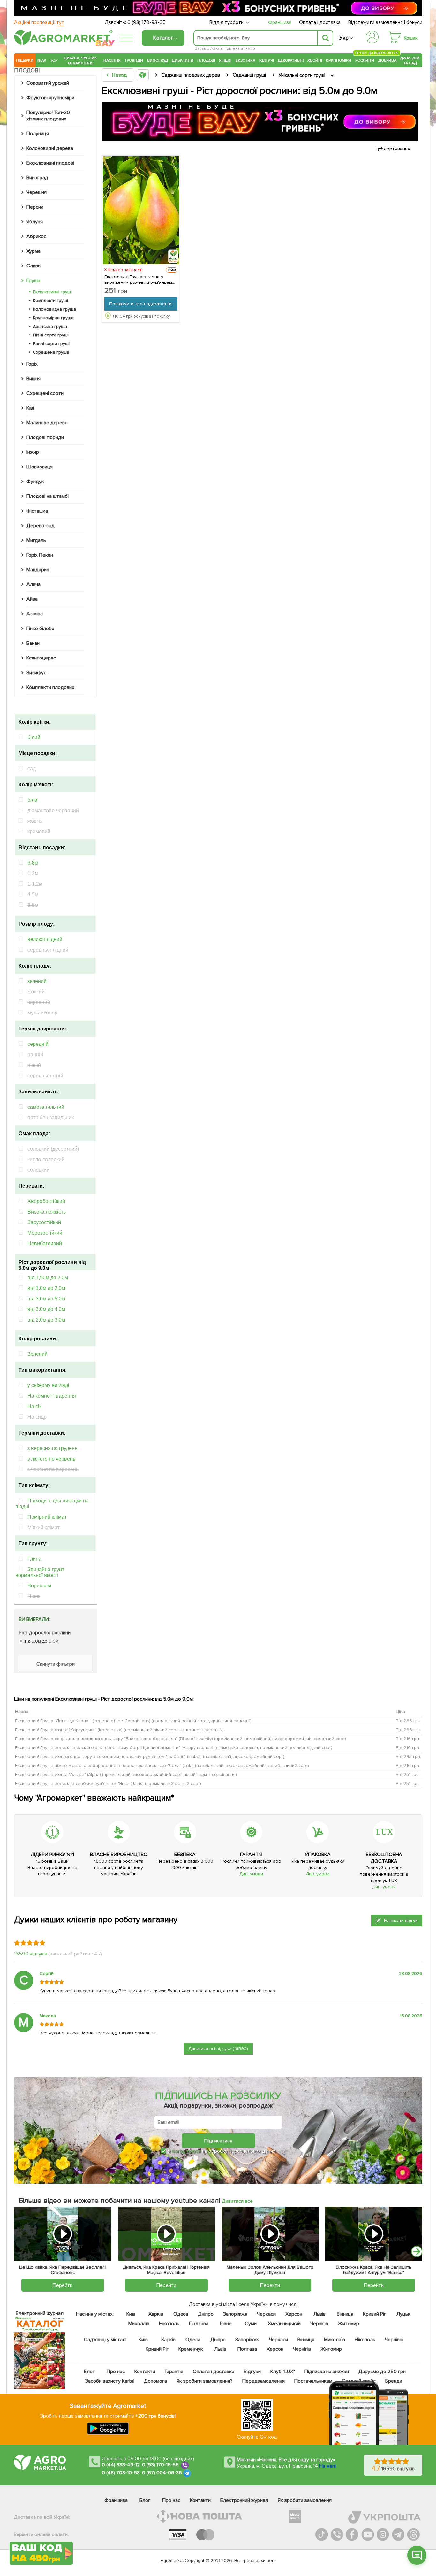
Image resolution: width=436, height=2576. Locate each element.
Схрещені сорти (45, 393)
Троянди (134, 60)
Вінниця (345, 2314)
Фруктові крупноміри (50, 98)
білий (34, 737)
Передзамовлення (263, 2381)
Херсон (294, 2314)
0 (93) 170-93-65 (147, 22)
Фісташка (37, 511)
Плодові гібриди (45, 437)
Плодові (206, 60)
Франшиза (280, 22)
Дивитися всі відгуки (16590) (218, 2049)
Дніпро (206, 2314)
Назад (119, 75)
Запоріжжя (235, 2314)
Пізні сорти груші (51, 335)
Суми (251, 2324)
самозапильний (46, 1107)
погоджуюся (187, 2151)
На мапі (327, 2466)
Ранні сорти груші (51, 344)
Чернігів (319, 2324)
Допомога (155, 2381)
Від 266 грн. (409, 1721)
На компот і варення (52, 1396)
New (42, 60)
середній (38, 1044)
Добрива (387, 60)
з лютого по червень (51, 1459)
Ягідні (225, 60)
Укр (344, 38)
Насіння (112, 60)
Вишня (34, 379)
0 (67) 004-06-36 (162, 2473)
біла (32, 800)
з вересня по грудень (52, 1448)
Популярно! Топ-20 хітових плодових (48, 116)
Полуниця (38, 134)
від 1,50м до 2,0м (48, 1278)
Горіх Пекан (40, 555)
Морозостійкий (45, 1233)
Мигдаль (36, 540)
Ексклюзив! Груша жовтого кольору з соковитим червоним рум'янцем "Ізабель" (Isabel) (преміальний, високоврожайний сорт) (150, 1757)
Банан (33, 643)
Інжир (250, 48)
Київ (131, 2314)
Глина (34, 1559)
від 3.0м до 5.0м (46, 1299)
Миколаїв (139, 2324)
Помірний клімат (47, 1517)
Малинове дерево (47, 423)
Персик (35, 207)
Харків (156, 2314)
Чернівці (394, 2340)
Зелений (38, 1354)
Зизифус (36, 673)
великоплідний (45, 939)
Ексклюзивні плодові (50, 163)
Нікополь (169, 2324)
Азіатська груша (50, 326)
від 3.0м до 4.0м (46, 1309)
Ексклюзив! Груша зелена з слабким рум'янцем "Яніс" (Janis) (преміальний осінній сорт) (108, 1783)
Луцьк (404, 2314)
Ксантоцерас (41, 658)
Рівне (226, 2324)
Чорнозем (39, 1586)
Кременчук (191, 2349)
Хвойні (315, 60)
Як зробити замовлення (305, 2500)
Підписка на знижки (327, 2372)
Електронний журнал (244, 2500)
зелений (37, 981)
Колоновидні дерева (50, 148)
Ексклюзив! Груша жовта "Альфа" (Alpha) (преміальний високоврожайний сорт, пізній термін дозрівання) (126, 1774)
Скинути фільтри (56, 1664)
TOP (54, 60)
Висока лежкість (47, 1212)
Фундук (35, 482)
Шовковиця (40, 467)
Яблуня (35, 222)
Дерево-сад (41, 526)
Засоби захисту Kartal (110, 2381)
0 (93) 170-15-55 (161, 2465)
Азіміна (35, 614)
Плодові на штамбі (48, 496)
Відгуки (253, 2372)
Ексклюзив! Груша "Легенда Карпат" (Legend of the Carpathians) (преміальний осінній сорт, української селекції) (133, 1721)
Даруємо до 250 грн (382, 2372)
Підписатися (218, 2140)
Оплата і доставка (320, 22)
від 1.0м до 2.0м (46, 1288)
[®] (62, 44)
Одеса (181, 2314)
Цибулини (183, 60)
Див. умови (251, 1874)
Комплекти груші (50, 301)
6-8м (33, 863)
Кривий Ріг (375, 2314)
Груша (33, 281)
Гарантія (174, 2372)
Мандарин (38, 570)
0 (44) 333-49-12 (121, 2465)
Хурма (34, 251)
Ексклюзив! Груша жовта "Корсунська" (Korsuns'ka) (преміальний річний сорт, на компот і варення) (119, 1730)
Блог (89, 2372)
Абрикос (36, 236)
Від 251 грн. (408, 1774)
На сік (34, 1406)
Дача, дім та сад (410, 60)
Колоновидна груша (54, 309)
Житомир (348, 2324)
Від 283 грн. (408, 1757)
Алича (34, 584)
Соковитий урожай (48, 83)
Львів (319, 2314)
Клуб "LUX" (283, 2372)
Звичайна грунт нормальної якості (40, 1572)
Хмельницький (285, 2324)
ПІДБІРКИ (25, 60)
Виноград (158, 60)
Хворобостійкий (46, 1201)
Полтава (199, 2324)
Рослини (365, 60)
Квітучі (267, 60)
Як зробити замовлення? (205, 2381)
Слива (34, 266)
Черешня (37, 192)
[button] (417, 2252)
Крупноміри (338, 60)
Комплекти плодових (50, 687)
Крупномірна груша (53, 318)
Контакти (145, 2372)
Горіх (32, 364)
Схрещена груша (51, 352)
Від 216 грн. (408, 1739)
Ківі (30, 408)
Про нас (116, 2372)
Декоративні (291, 60)
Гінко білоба (40, 629)
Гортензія (234, 48)
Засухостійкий (44, 1222)
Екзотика (246, 60)
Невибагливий (45, 1243)
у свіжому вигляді (48, 1385)
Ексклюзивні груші (52, 292)
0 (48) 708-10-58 (121, 2473)
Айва (32, 599)
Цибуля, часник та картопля (81, 60)
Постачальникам (313, 2381)
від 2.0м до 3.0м (46, 1320)
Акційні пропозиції (39, 22)
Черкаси (266, 2314)
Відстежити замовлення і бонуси (385, 22)
